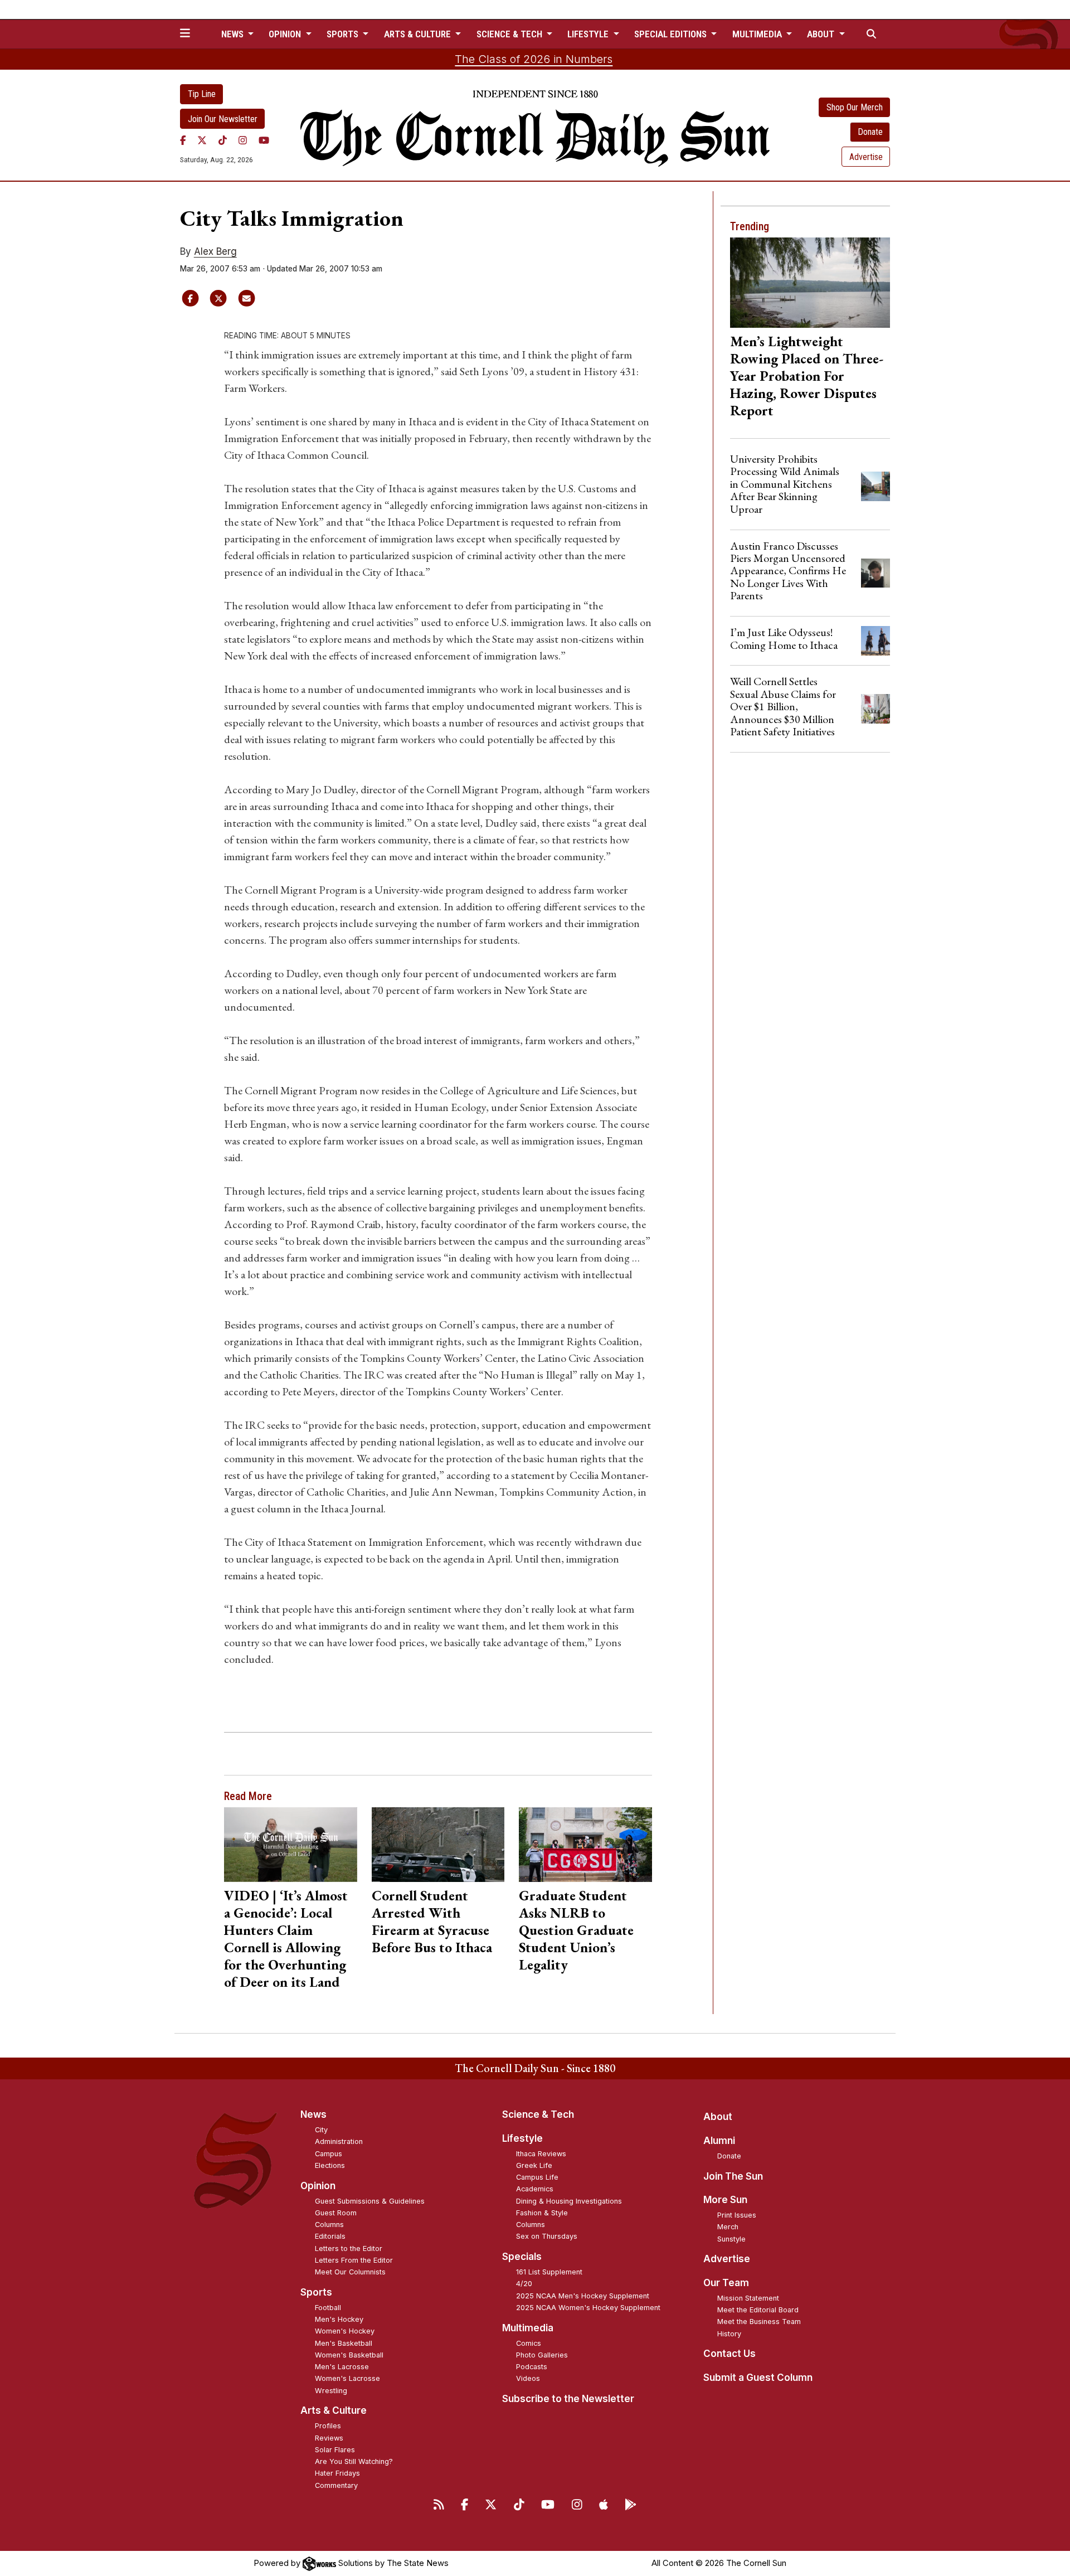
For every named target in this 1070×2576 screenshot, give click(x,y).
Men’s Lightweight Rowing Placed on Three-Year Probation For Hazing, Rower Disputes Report (807, 376)
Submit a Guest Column (758, 2378)
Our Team (726, 2283)
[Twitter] (202, 140)
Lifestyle (522, 2138)
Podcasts (532, 2367)
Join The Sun (733, 2176)
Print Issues (737, 2215)
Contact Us (729, 2354)
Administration (339, 2141)
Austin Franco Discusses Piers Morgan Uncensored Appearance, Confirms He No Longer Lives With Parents (788, 571)
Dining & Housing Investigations (569, 2201)
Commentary (336, 2485)
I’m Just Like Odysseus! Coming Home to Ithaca (784, 638)
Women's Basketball (349, 2355)
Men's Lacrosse (342, 2367)
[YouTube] (264, 140)
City (321, 2130)
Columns (329, 2225)
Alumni (719, 2141)
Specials (522, 2257)
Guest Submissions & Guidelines (370, 2201)
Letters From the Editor (354, 2260)
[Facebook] (183, 140)
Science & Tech (538, 2114)
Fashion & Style (542, 2213)
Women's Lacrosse (347, 2378)
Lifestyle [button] (589, 34)
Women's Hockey (345, 2331)
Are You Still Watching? (354, 2461)
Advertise (866, 157)
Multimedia (528, 2328)
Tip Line (202, 94)
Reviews (329, 2438)
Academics (535, 2189)
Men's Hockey (339, 2319)
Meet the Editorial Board (758, 2310)
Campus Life (537, 2177)
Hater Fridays (337, 2473)
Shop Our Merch (855, 107)
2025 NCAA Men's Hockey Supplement (583, 2296)
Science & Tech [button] (510, 34)
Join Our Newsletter (223, 119)
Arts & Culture (334, 2410)
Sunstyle (731, 2239)
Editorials (330, 2236)
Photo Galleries (542, 2355)
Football (328, 2308)
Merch (728, 2227)
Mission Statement (748, 2298)
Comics (529, 2343)
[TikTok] (223, 140)
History (729, 2334)
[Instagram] (243, 140)
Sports (316, 2292)
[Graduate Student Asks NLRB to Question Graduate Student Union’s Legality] (585, 1845)
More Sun (725, 2200)
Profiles (328, 2426)
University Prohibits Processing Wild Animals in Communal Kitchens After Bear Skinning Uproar (785, 484)
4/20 (524, 2284)
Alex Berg (215, 251)
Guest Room (336, 2213)
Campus (329, 2154)
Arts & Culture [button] (419, 34)
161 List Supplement (549, 2272)
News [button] (234, 34)
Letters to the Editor (349, 2248)
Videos (528, 2378)
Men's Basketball (344, 2343)
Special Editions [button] (672, 34)
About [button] (822, 34)
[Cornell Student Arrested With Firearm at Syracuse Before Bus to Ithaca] (438, 1845)
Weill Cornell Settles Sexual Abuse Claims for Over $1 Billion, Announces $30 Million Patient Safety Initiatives (783, 706)
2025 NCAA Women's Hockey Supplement (588, 2308)
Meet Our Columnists (350, 2272)
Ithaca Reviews (541, 2154)
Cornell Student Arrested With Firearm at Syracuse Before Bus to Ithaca (432, 1921)
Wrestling (331, 2391)
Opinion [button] (286, 34)
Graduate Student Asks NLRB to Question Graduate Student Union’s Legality (576, 1930)
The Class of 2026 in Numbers (534, 59)
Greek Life (534, 2165)
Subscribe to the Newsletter (568, 2399)
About (718, 2117)
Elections (330, 2165)
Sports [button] (344, 34)
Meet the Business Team (759, 2322)
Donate (870, 132)
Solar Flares (335, 2450)
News (313, 2114)
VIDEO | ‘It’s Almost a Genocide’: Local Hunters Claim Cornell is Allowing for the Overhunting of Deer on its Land (286, 1939)
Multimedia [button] (758, 34)
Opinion (318, 2186)
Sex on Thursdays (547, 2236)
